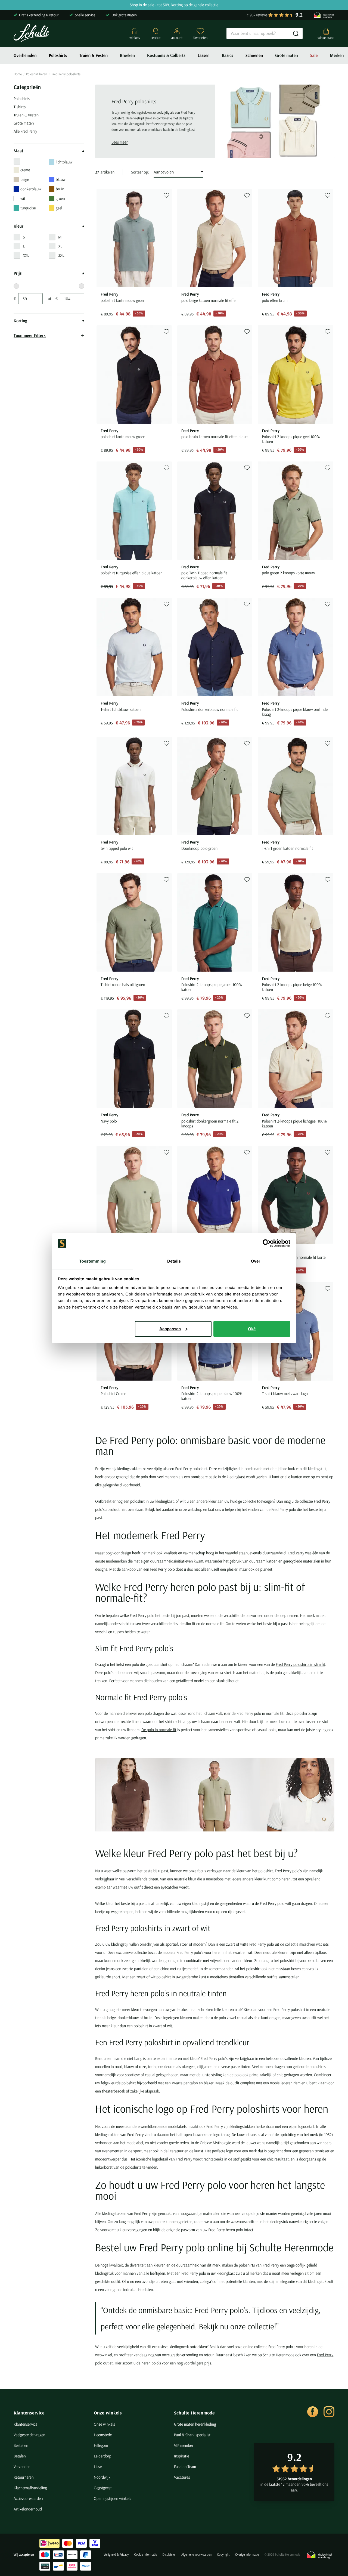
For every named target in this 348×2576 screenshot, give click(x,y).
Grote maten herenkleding (195, 2424)
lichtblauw (64, 162)
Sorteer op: (140, 172)
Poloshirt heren (37, 74)
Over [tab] (256, 1261)
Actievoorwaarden (28, 2498)
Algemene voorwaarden (196, 2555)
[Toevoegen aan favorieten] (166, 195)
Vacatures (182, 2477)
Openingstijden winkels (112, 2498)
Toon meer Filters (30, 335)
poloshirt (137, 1501)
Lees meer (120, 142)
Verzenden (22, 2467)
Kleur (18, 226)
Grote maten (287, 55)
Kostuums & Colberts (166, 55)
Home (18, 74)
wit (23, 198)
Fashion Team (185, 2467)
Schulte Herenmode (194, 2413)
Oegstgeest (103, 2488)
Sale (314, 55)
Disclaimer (169, 2555)
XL (60, 246)
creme (25, 170)
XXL (26, 255)
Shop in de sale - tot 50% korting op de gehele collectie (174, 5)
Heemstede (103, 2435)
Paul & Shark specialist (192, 2435)
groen (60, 198)
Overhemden (25, 55)
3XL (61, 255)
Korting (20, 321)
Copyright (223, 2555)
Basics (228, 55)
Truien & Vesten (93, 55)
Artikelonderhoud (28, 2509)
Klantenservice (29, 2413)
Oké (252, 1329)
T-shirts (20, 107)
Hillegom (101, 2445)
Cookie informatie (145, 2555)
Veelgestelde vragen (29, 2435)
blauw (61, 179)
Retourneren (24, 2477)
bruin (60, 189)
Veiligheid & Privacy (116, 2555)
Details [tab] (174, 1261)
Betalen (20, 2456)
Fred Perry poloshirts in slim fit (300, 1664)
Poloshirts (58, 55)
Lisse (98, 2467)
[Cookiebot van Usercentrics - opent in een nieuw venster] (267, 1243)
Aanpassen (170, 1329)
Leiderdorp (102, 2456)
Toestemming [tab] (92, 1261)
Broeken (127, 55)
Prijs (18, 273)
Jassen (204, 55)
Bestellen (21, 2445)
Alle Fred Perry (25, 131)
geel (59, 208)
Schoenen (254, 55)
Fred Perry (296, 1553)
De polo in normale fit (159, 1730)
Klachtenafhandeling (30, 2488)
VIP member (184, 2445)
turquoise (28, 208)
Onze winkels (108, 2413)
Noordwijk (102, 2477)
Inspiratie (182, 2456)
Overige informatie (247, 2555)
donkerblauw (31, 189)
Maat (18, 151)
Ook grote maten (124, 15)
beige (25, 179)
